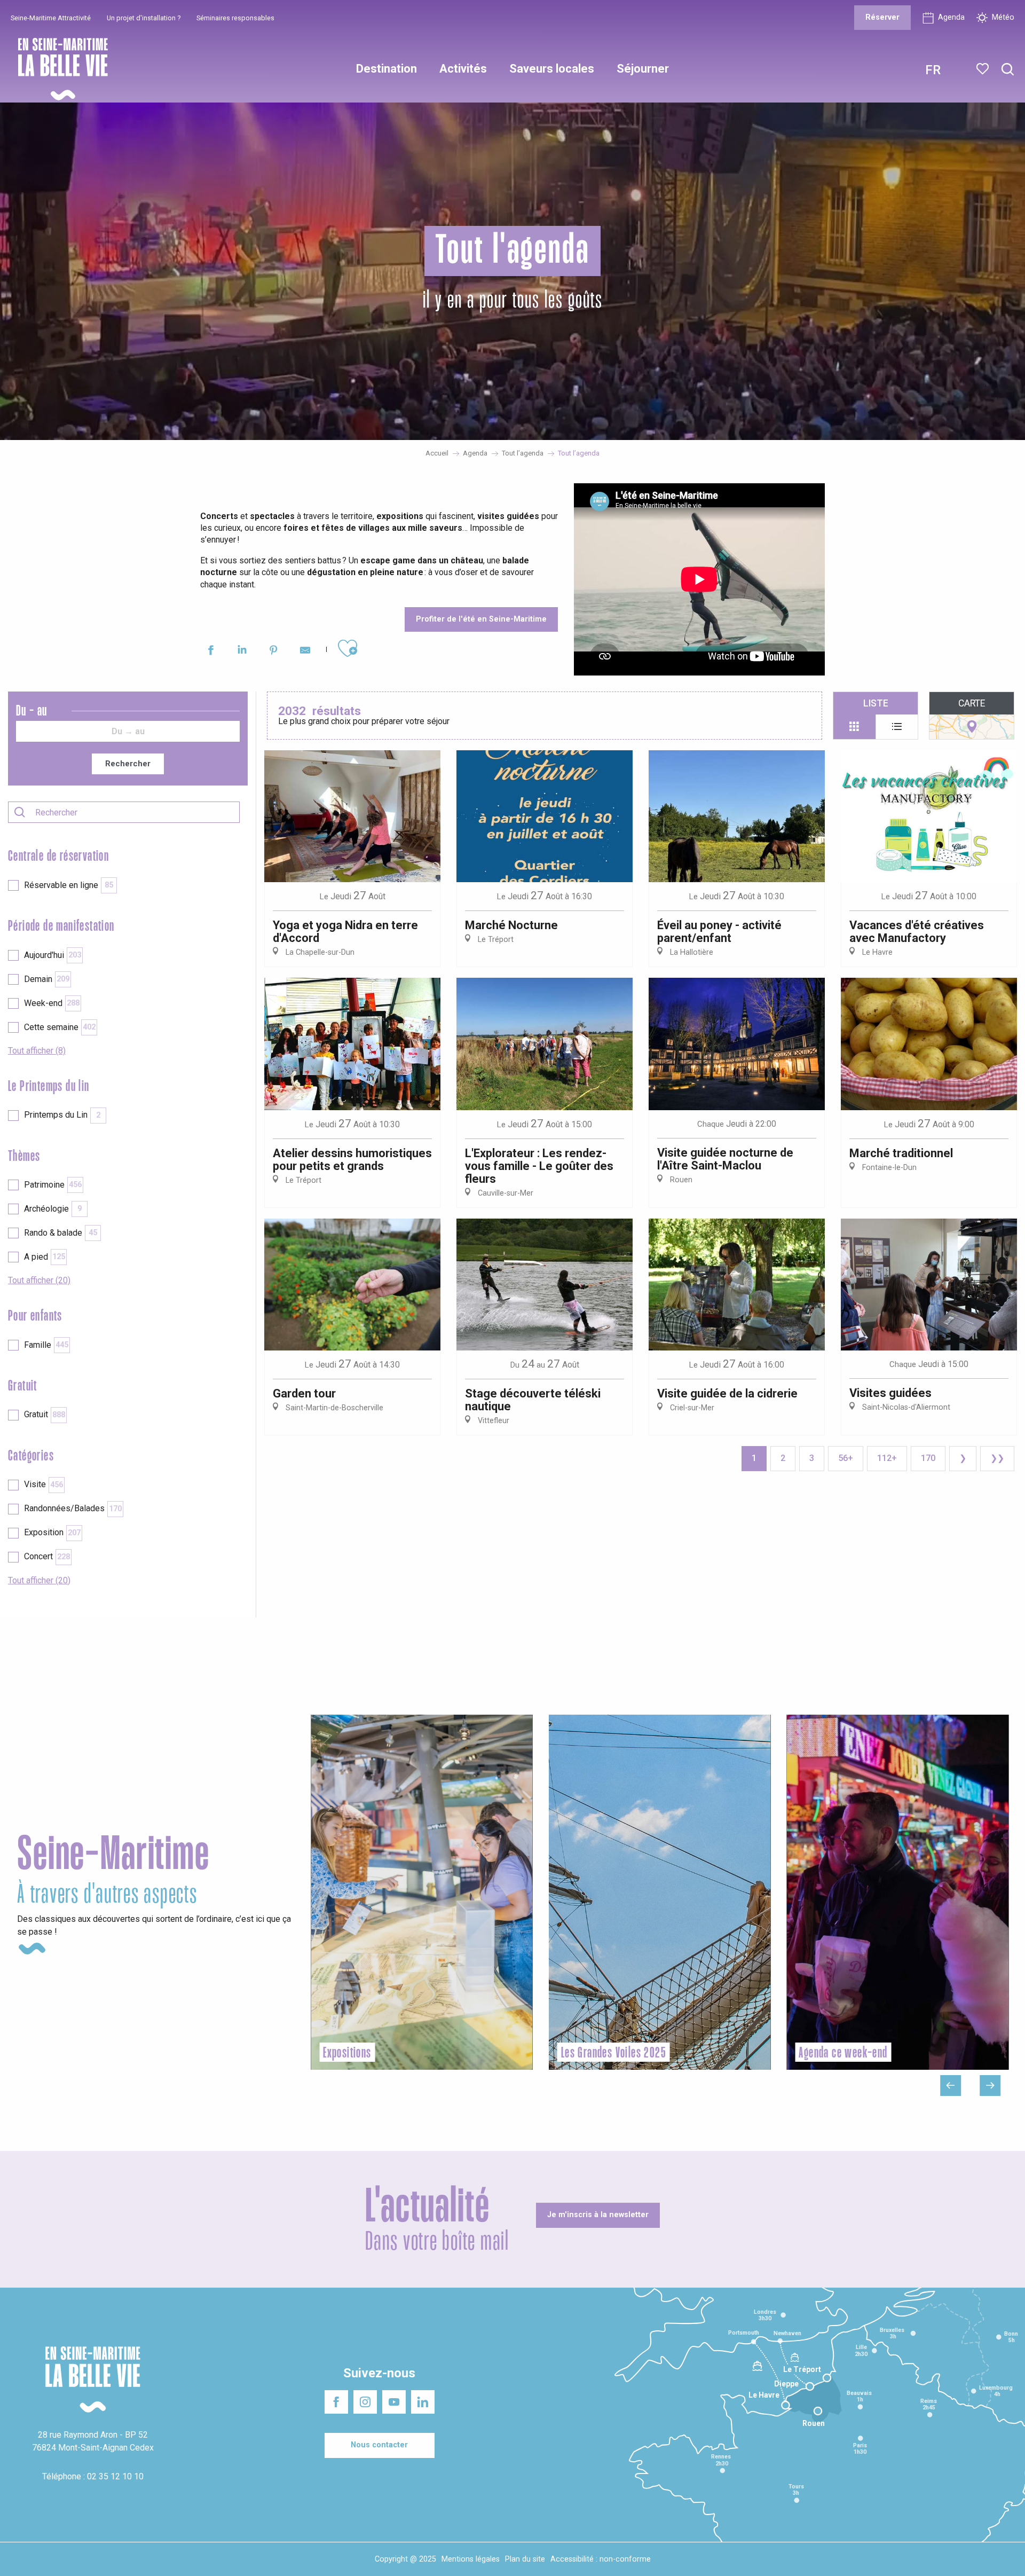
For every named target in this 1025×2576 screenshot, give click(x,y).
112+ (887, 1458)
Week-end (52, 1003)
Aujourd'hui (53, 955)
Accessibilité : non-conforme (601, 2559)
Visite (44, 1484)
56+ (846, 1458)
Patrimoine (53, 1185)
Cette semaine (60, 1027)
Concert (47, 1556)
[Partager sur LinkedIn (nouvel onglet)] (242, 652)
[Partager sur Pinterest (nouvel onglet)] (274, 652)
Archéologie (53, 1209)
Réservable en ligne (69, 885)
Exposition (52, 1532)
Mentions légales (471, 2559)
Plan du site (525, 2559)
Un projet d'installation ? (144, 18)
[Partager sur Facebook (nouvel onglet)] (211, 652)
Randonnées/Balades (73, 1508)
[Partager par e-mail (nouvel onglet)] (305, 652)
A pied (45, 1257)
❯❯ (997, 1458)
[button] (1008, 70)
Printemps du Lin (62, 1115)
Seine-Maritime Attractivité (51, 18)
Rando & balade (61, 1233)
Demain (47, 979)
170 (928, 1458)
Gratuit (45, 1414)
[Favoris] (984, 69)
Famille (46, 1345)
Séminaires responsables (235, 18)
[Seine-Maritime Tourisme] (59, 69)
